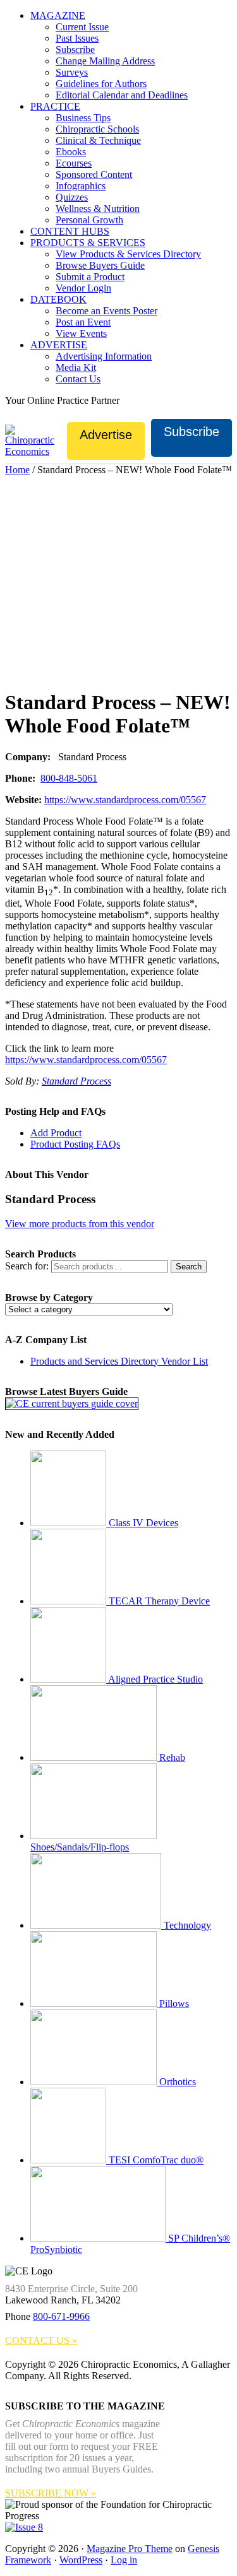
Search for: (27, 1266)
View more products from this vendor (80, 1224)
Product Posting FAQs (75, 1144)
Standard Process (76, 1081)
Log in (124, 2560)
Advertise (106, 435)
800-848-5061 (69, 778)
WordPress (81, 2560)
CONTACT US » (41, 2340)
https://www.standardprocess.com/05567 (125, 800)
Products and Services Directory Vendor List (119, 1361)
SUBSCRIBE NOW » (51, 2493)
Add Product (56, 1133)
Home (17, 470)
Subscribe (191, 432)
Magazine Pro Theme (130, 2549)
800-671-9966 (61, 2316)
